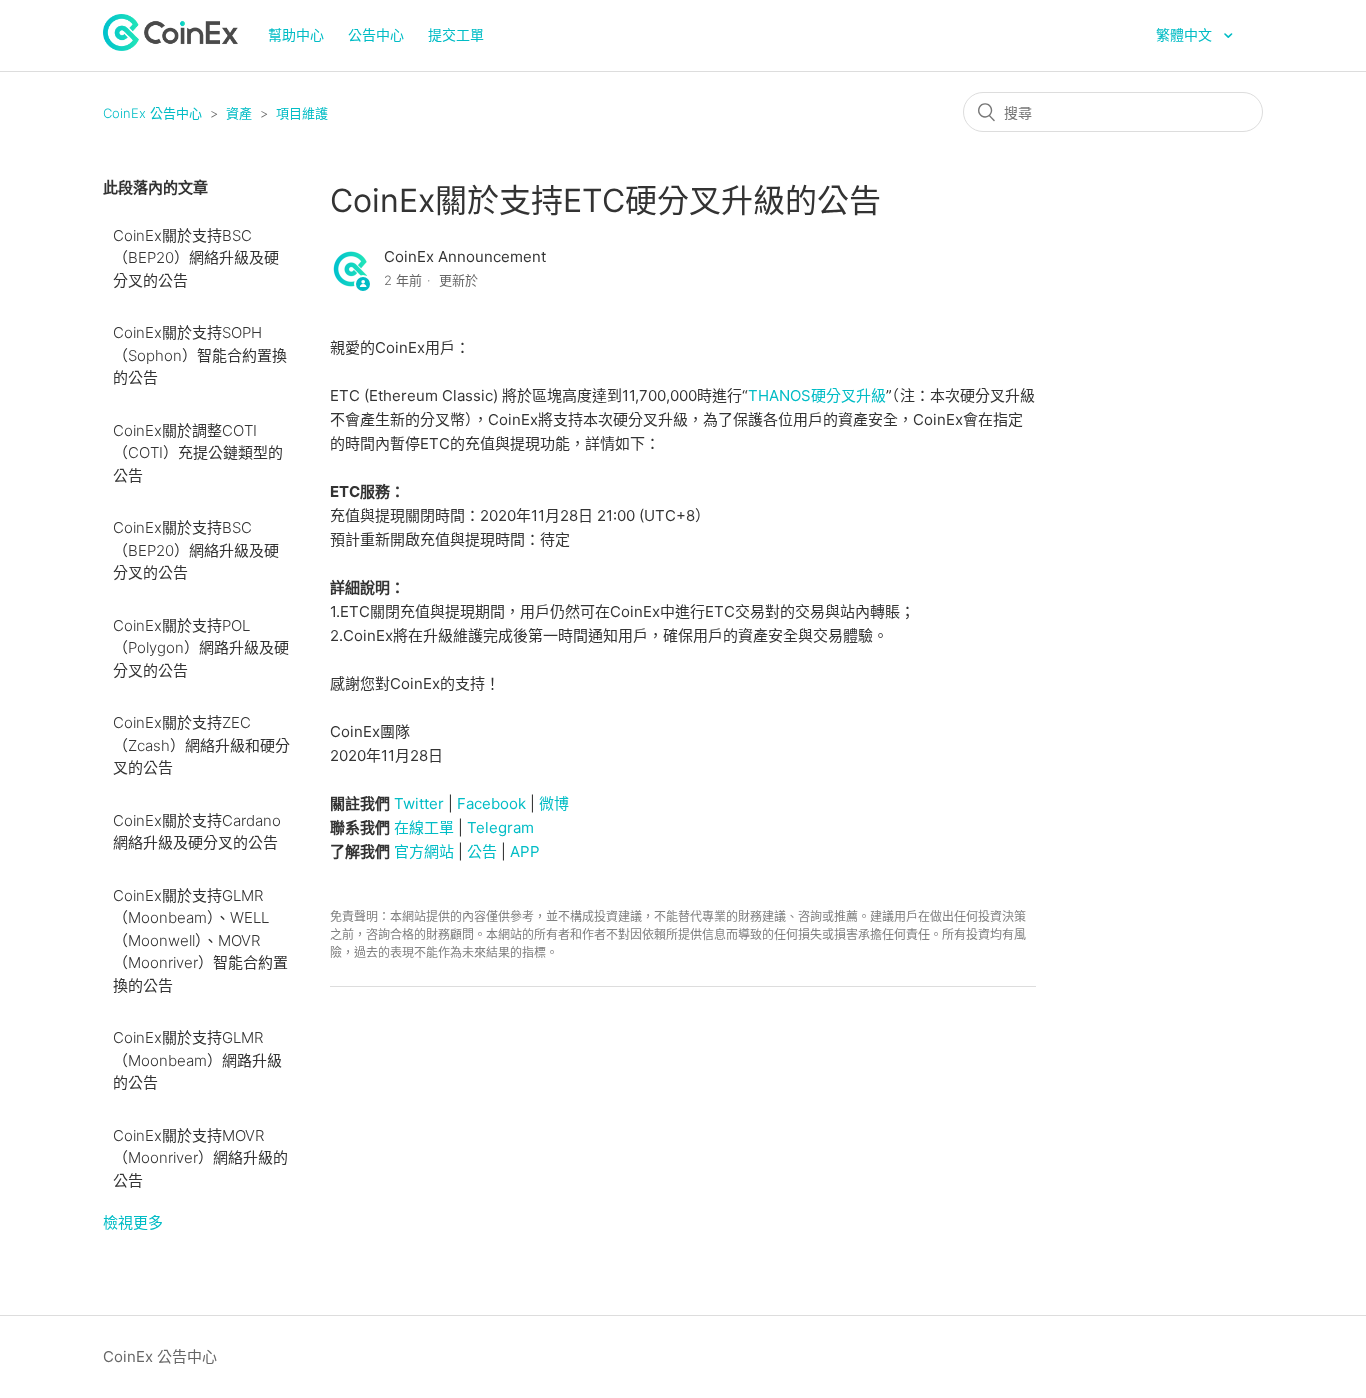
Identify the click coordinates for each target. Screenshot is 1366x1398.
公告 (482, 851)
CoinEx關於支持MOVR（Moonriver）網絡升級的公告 (200, 1158)
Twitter (419, 803)
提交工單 (456, 34)
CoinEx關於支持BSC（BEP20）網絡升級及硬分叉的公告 (196, 258)
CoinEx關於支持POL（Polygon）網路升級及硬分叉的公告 (201, 648)
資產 (239, 113)
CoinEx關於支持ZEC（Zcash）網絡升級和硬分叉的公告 (201, 745)
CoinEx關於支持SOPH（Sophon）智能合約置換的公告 (200, 355)
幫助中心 (296, 34)
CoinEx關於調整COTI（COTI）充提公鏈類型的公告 (198, 453)
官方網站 (424, 851)
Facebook (491, 803)
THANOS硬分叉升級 (817, 395)
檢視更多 (133, 1222)
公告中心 (376, 34)
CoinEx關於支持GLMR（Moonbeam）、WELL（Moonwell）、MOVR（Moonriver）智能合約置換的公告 (200, 940)
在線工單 (424, 827)
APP (525, 851)
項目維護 (302, 113)
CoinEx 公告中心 (152, 113)
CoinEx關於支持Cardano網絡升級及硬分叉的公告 (197, 832)
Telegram (500, 827)
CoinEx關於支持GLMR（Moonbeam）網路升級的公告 (197, 1060)
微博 (554, 803)
